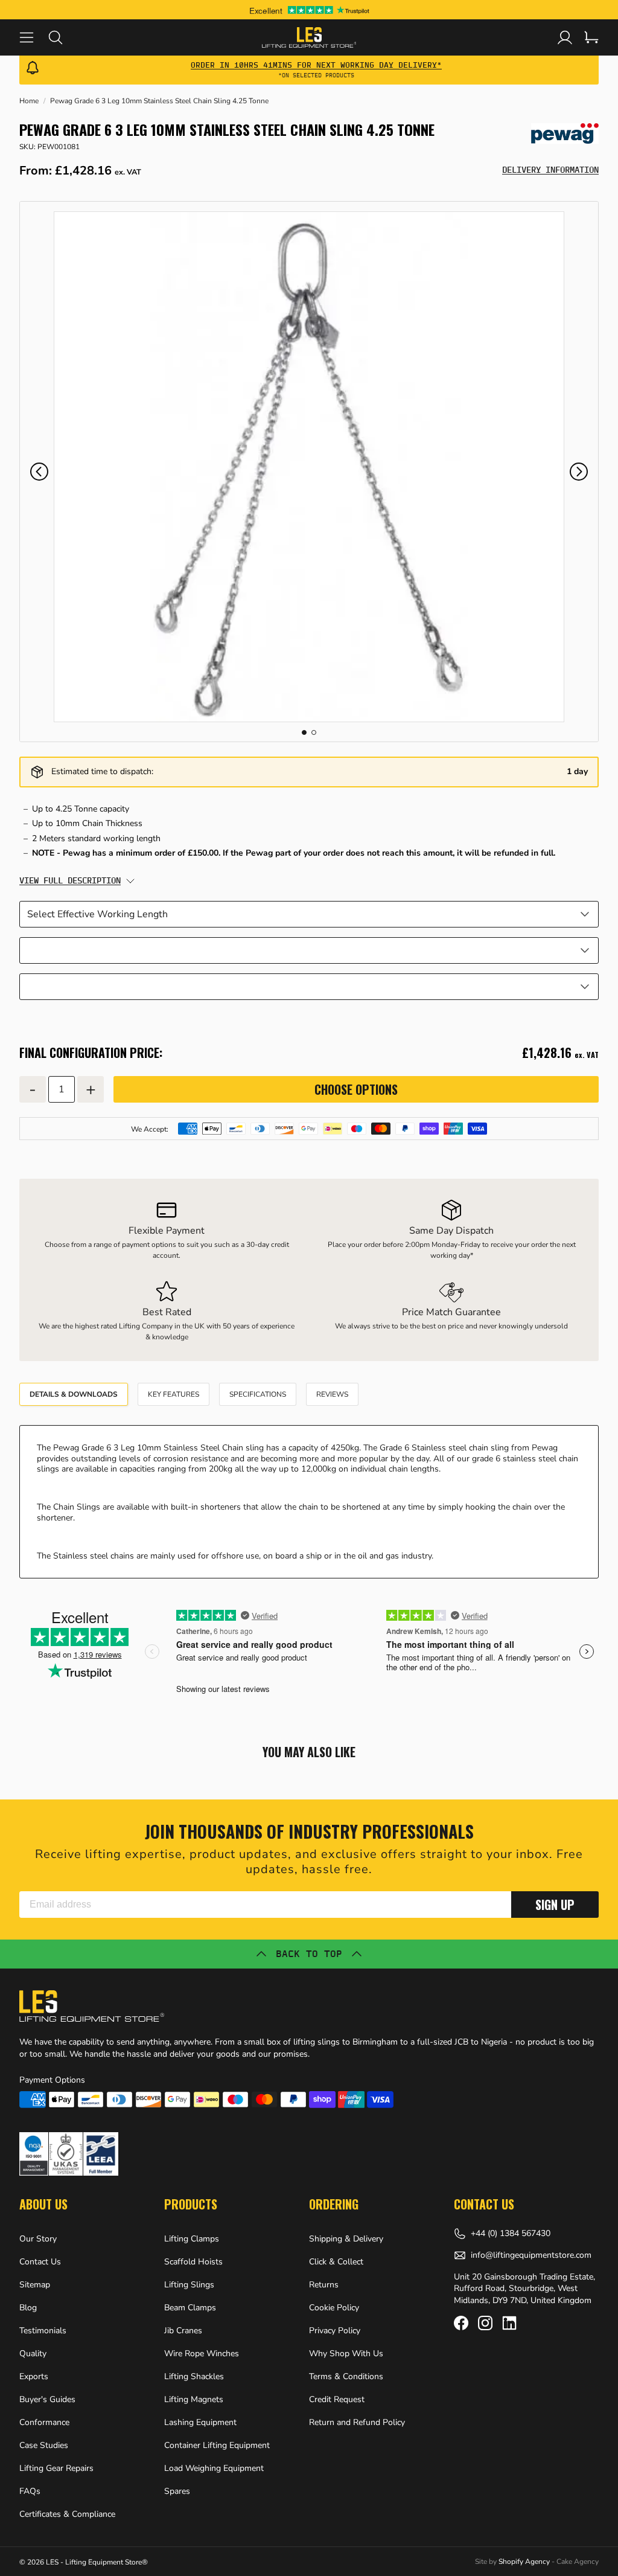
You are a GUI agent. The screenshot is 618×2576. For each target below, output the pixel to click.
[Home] (309, 37)
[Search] (63, 37)
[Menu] (34, 37)
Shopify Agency (524, 2562)
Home (29, 101)
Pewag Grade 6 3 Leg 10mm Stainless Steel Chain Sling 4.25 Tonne (159, 101)
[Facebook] (461, 2323)
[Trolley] (591, 37)
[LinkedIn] (509, 2323)
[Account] (565, 37)
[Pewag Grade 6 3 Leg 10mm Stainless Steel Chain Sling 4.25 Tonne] (309, 467)
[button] (39, 472)
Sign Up (555, 1905)
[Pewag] (565, 133)
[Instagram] (485, 2323)
